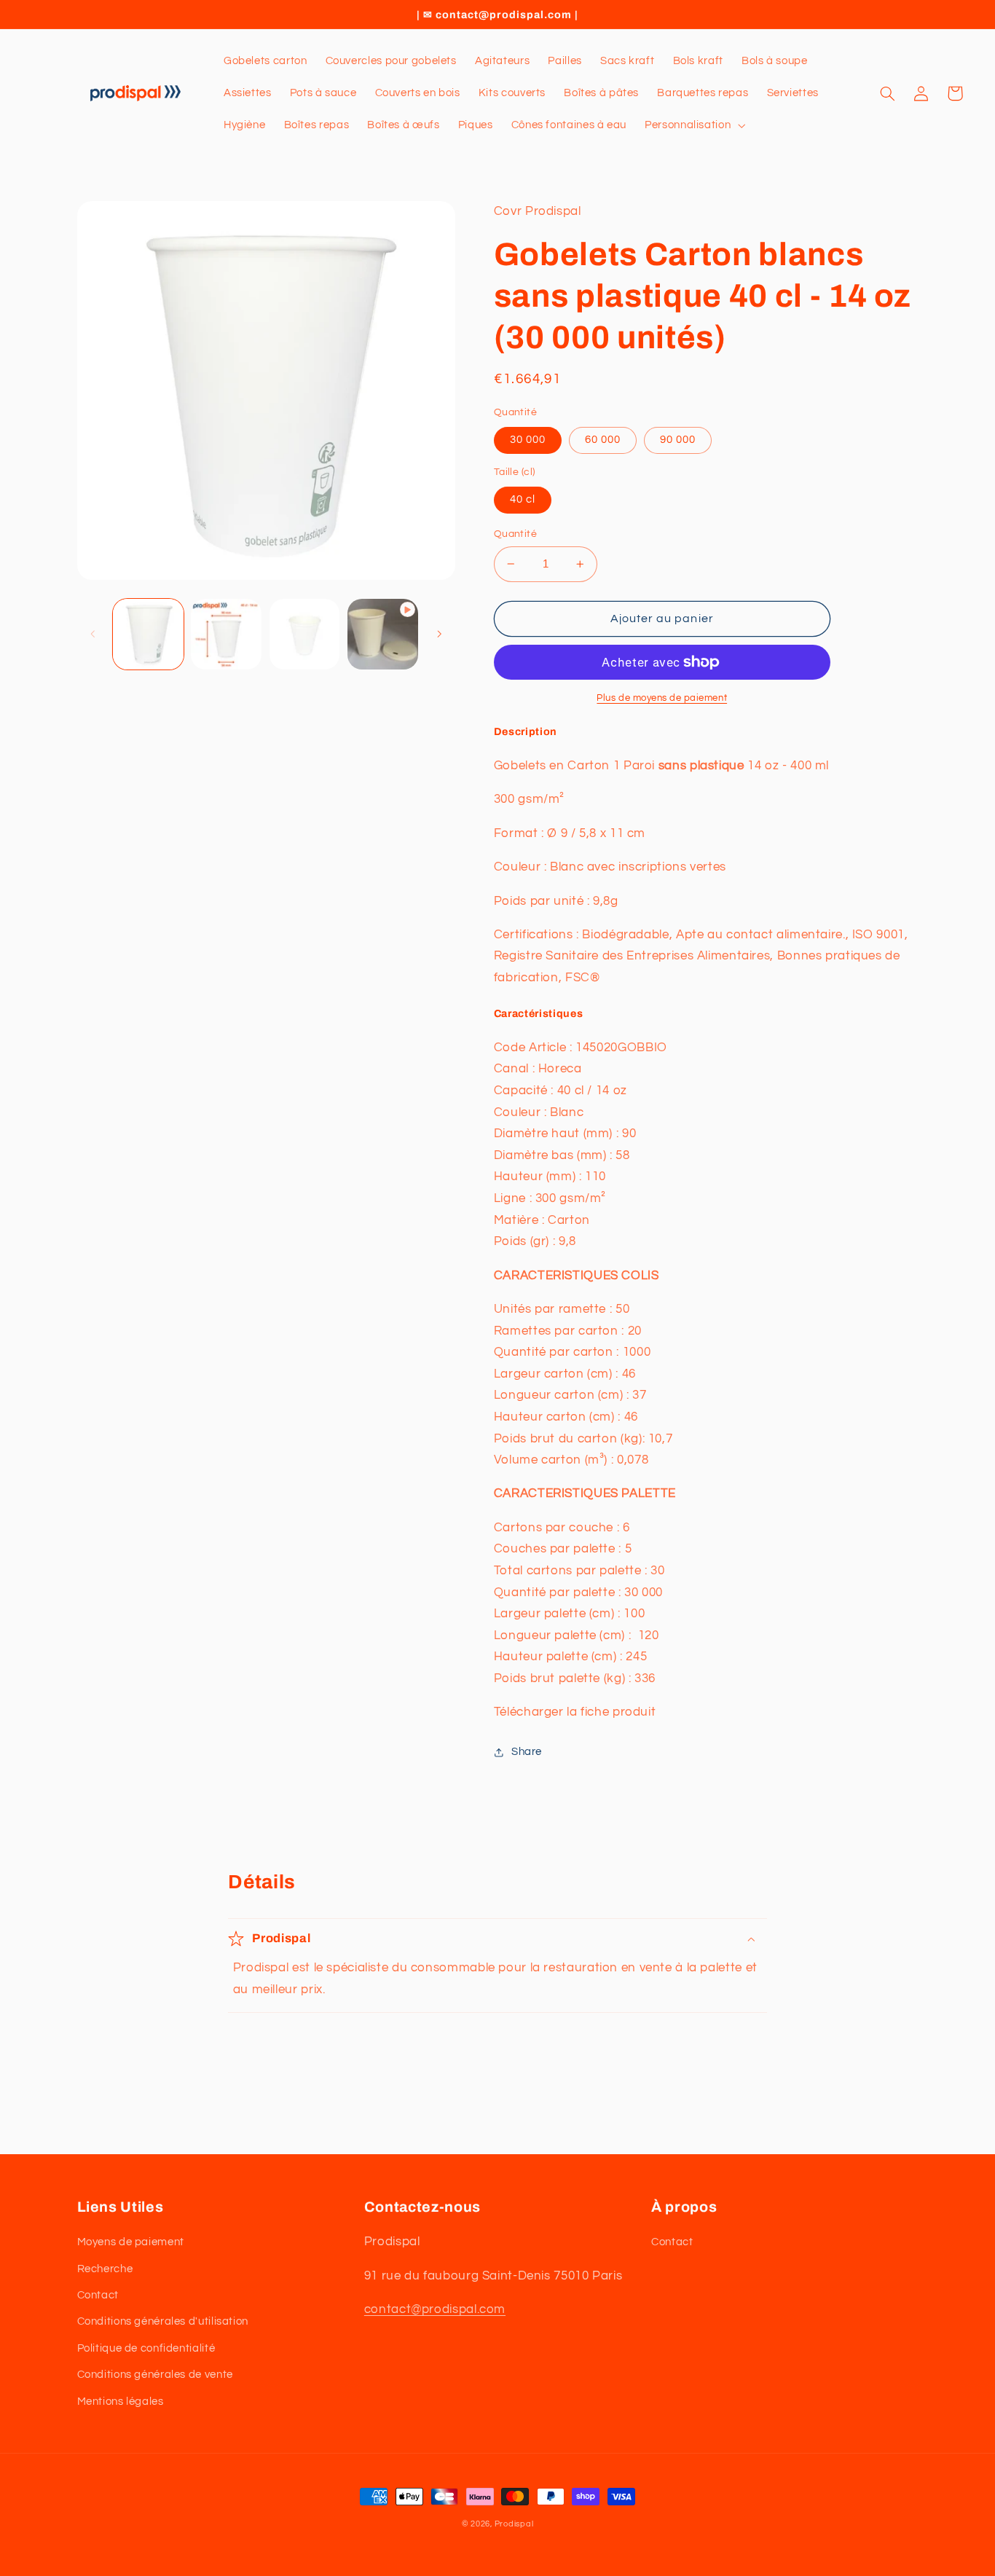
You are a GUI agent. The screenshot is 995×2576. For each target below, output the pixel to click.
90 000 (678, 440)
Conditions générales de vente (155, 2375)
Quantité (515, 534)
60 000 (603, 440)
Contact (98, 2295)
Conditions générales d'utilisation (163, 2321)
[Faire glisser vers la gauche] (93, 635)
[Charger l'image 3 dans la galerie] (305, 634)
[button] (694, 125)
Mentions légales (121, 2402)
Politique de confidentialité (146, 2348)
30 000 (528, 440)
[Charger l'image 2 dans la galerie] (226, 634)
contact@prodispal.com (435, 2309)
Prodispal (514, 2524)
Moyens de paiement (131, 2242)
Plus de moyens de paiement (662, 698)
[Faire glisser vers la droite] (439, 635)
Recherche (105, 2269)
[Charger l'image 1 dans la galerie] (148, 634)
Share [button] (527, 1752)
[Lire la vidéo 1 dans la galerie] (383, 634)
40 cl (523, 499)
